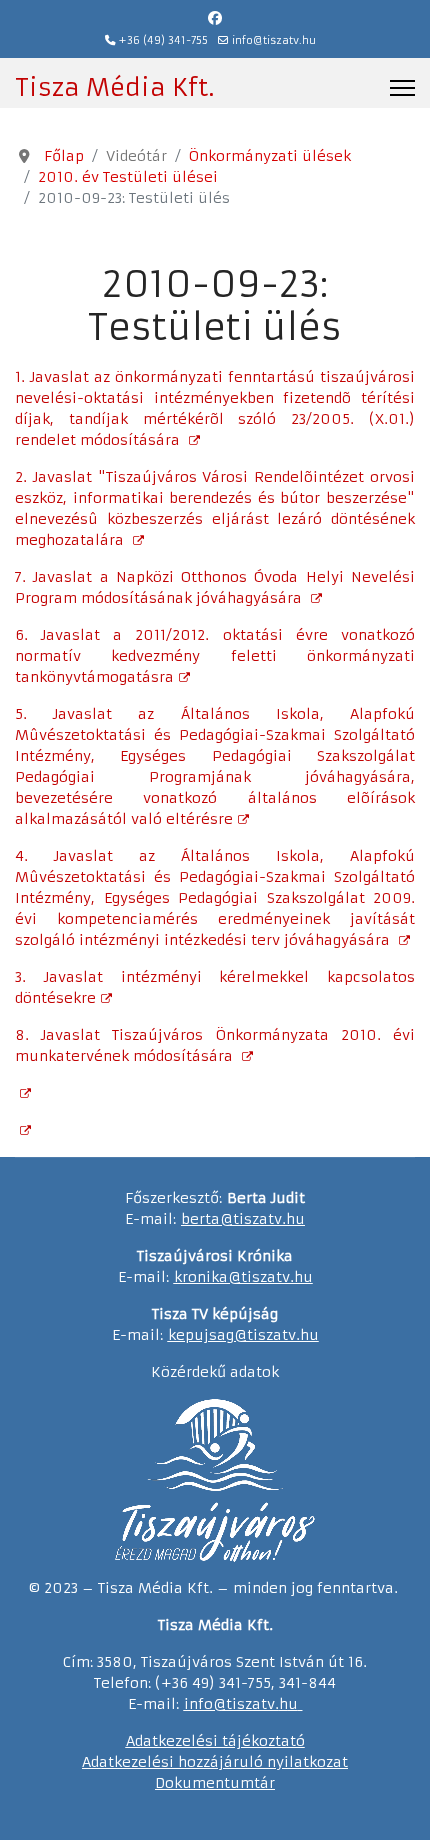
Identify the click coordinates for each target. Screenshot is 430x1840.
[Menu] (402, 88)
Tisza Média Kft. (114, 88)
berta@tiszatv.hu (243, 1219)
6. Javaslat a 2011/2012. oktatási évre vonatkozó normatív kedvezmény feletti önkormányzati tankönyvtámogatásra (215, 656)
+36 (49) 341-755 (163, 40)
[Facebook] (215, 18)
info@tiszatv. (231, 1704)
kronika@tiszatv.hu (243, 1277)
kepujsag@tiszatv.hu (243, 1335)
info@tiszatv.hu (274, 40)
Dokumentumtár (215, 1783)
